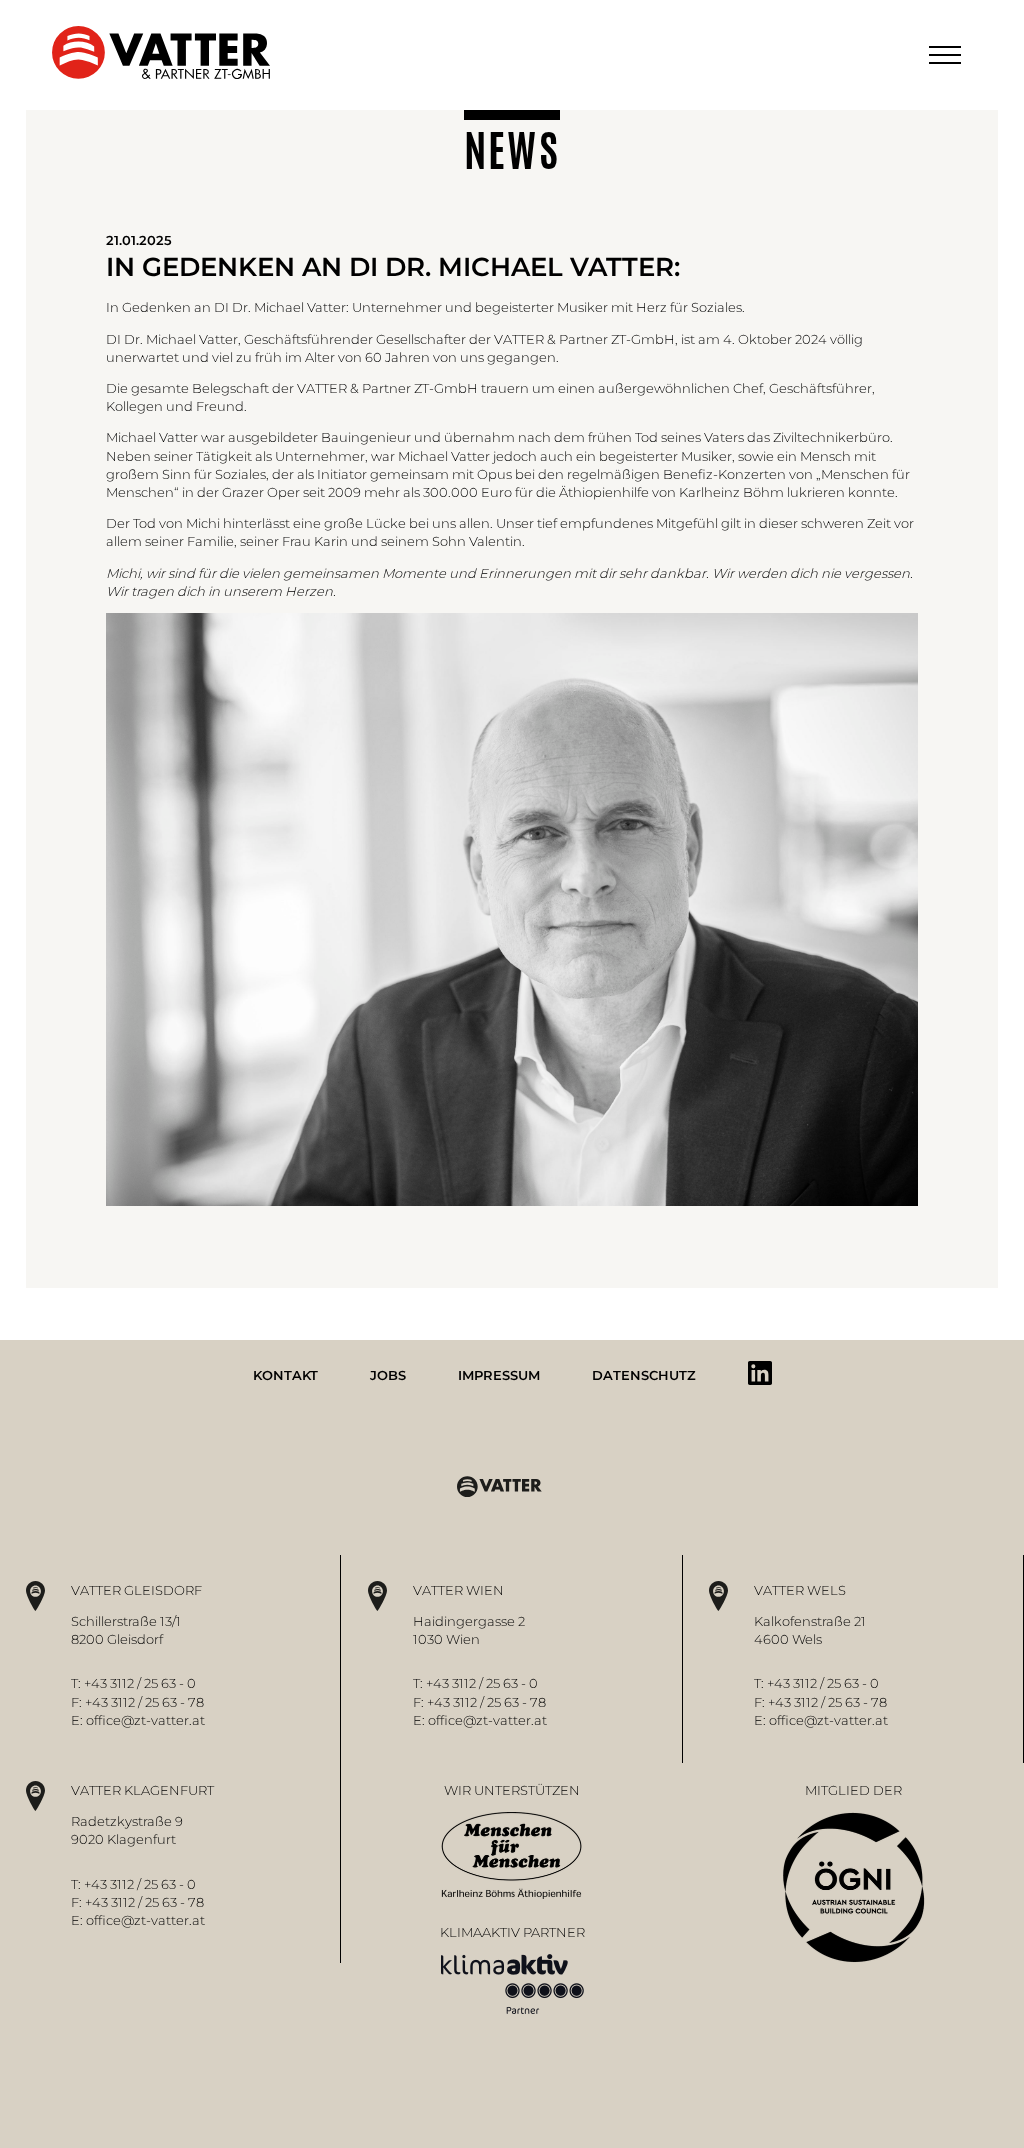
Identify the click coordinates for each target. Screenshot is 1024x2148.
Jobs (388, 1375)
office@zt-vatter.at (145, 1720)
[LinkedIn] (760, 1373)
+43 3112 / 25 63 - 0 (140, 1683)
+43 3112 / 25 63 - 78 (144, 1702)
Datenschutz (644, 1375)
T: (77, 1683)
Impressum (499, 1375)
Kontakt (285, 1375)
